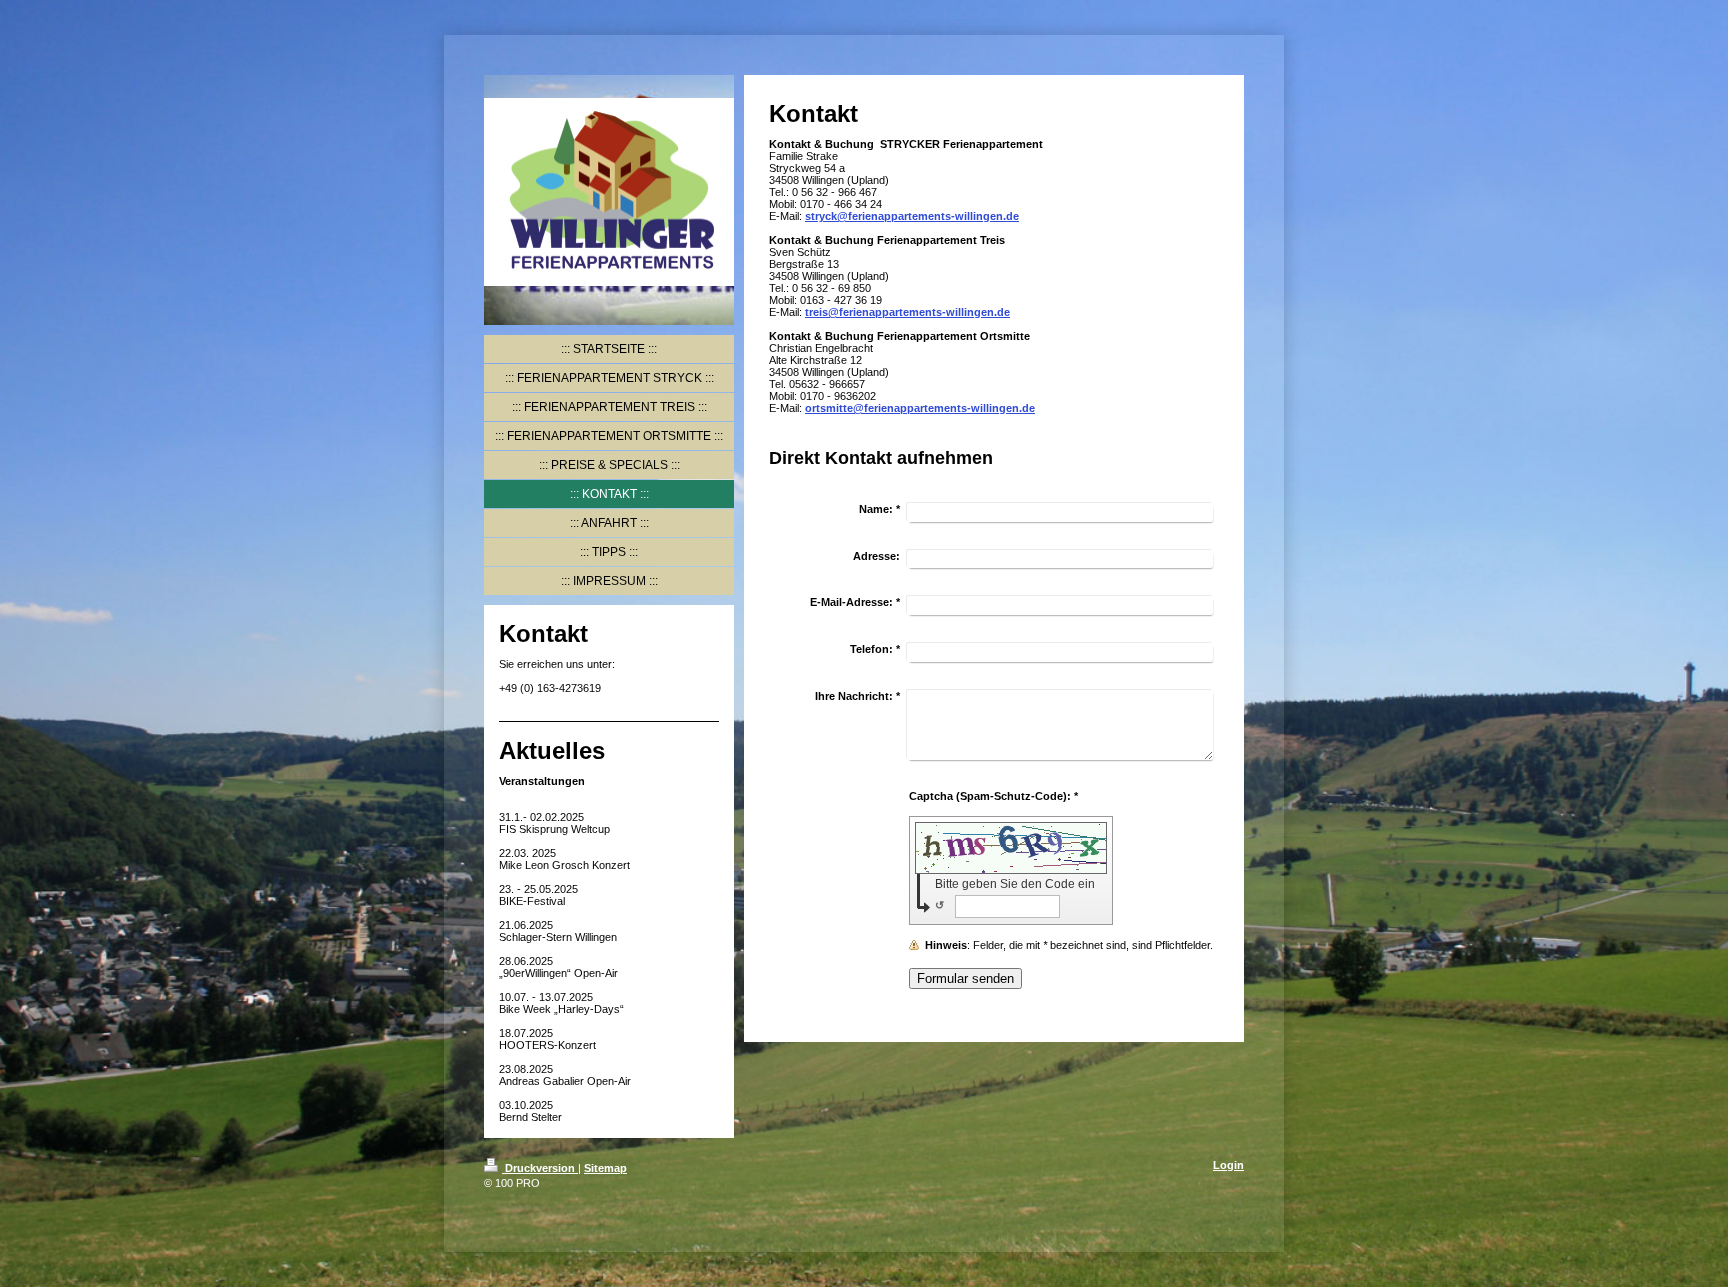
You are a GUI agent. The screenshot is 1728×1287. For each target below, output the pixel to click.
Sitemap (605, 1168)
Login (1228, 1165)
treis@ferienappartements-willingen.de (907, 312)
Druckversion (540, 1168)
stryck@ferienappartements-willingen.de (912, 216)
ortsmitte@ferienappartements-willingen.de (920, 408)
